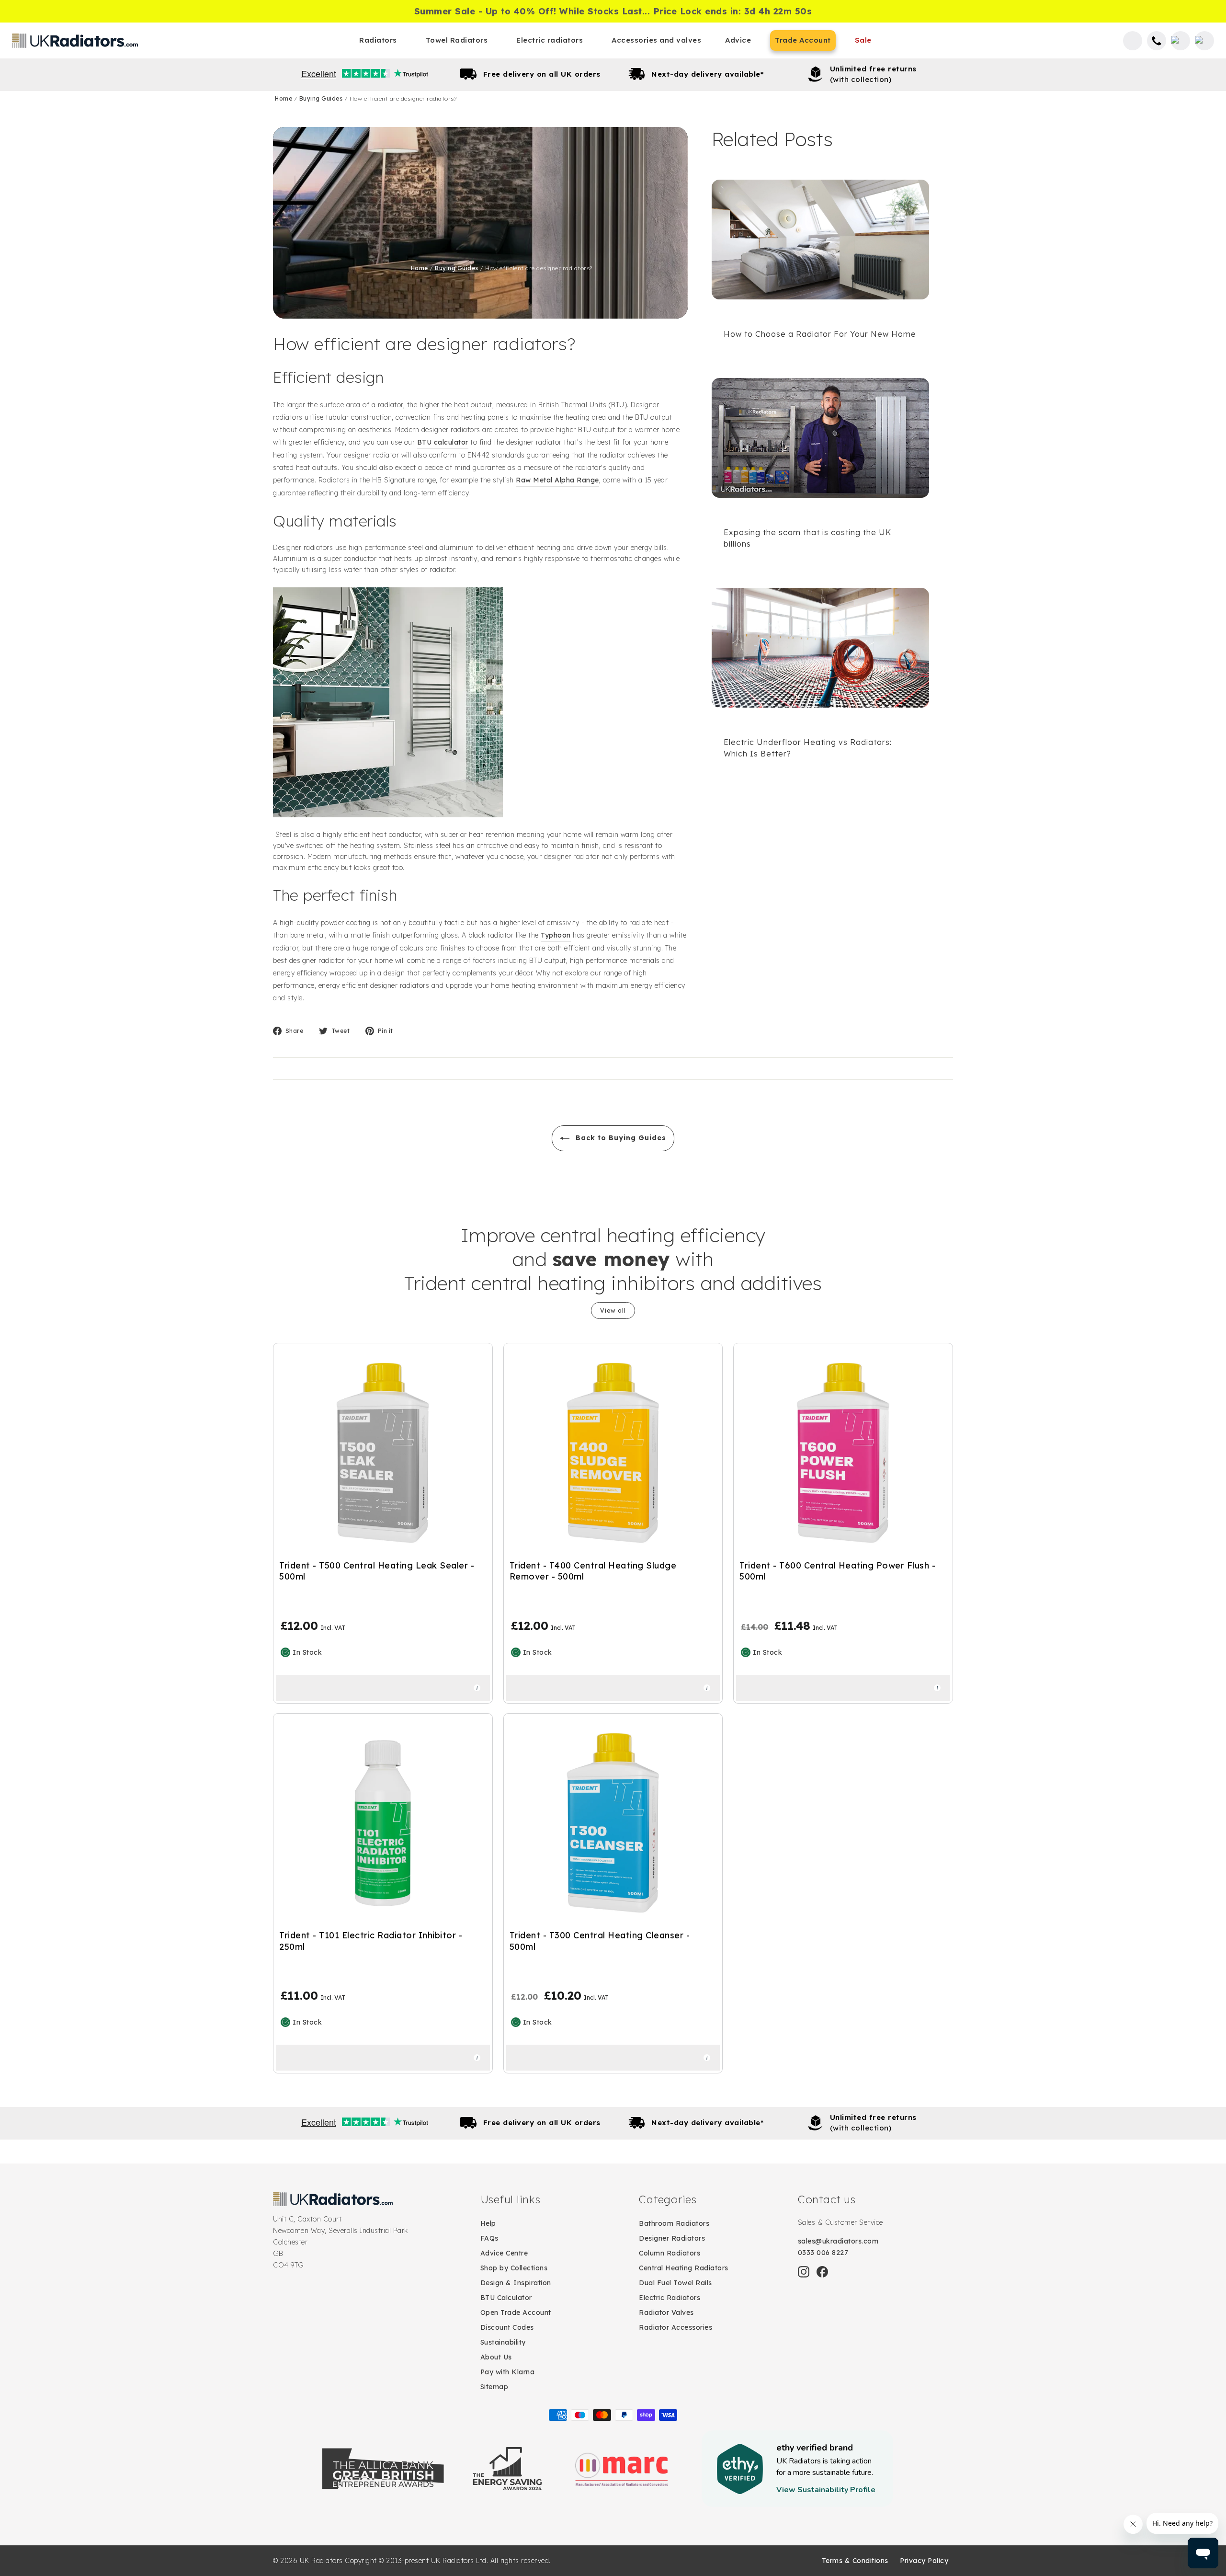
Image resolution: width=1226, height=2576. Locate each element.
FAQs (489, 2238)
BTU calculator (443, 442)
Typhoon (556, 935)
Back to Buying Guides (620, 1138)
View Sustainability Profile (826, 2490)
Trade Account (803, 40)
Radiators (378, 40)
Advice (738, 40)
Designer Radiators (672, 2238)
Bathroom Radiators (674, 2223)
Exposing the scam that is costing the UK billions (807, 538)
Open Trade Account (516, 2313)
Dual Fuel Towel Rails (675, 2283)
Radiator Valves (666, 2313)
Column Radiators (670, 2253)
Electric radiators (550, 40)
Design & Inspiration (516, 2283)
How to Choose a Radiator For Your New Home (820, 334)
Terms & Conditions (855, 2561)
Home (284, 98)
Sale (863, 40)
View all (613, 1311)
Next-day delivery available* (707, 74)
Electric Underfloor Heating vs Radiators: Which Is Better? (808, 748)
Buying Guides (322, 98)
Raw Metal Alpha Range (557, 480)
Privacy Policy (924, 2561)
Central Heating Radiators (684, 2268)
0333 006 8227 (823, 2253)
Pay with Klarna (508, 2372)
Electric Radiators (670, 2298)
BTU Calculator (506, 2298)
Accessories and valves (656, 40)
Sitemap (494, 2387)
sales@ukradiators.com (838, 2241)
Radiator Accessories (675, 2327)
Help (488, 2223)
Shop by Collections (514, 2268)
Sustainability (503, 2342)
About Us (496, 2357)
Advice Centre (504, 2253)
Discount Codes (507, 2327)
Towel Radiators (457, 40)
